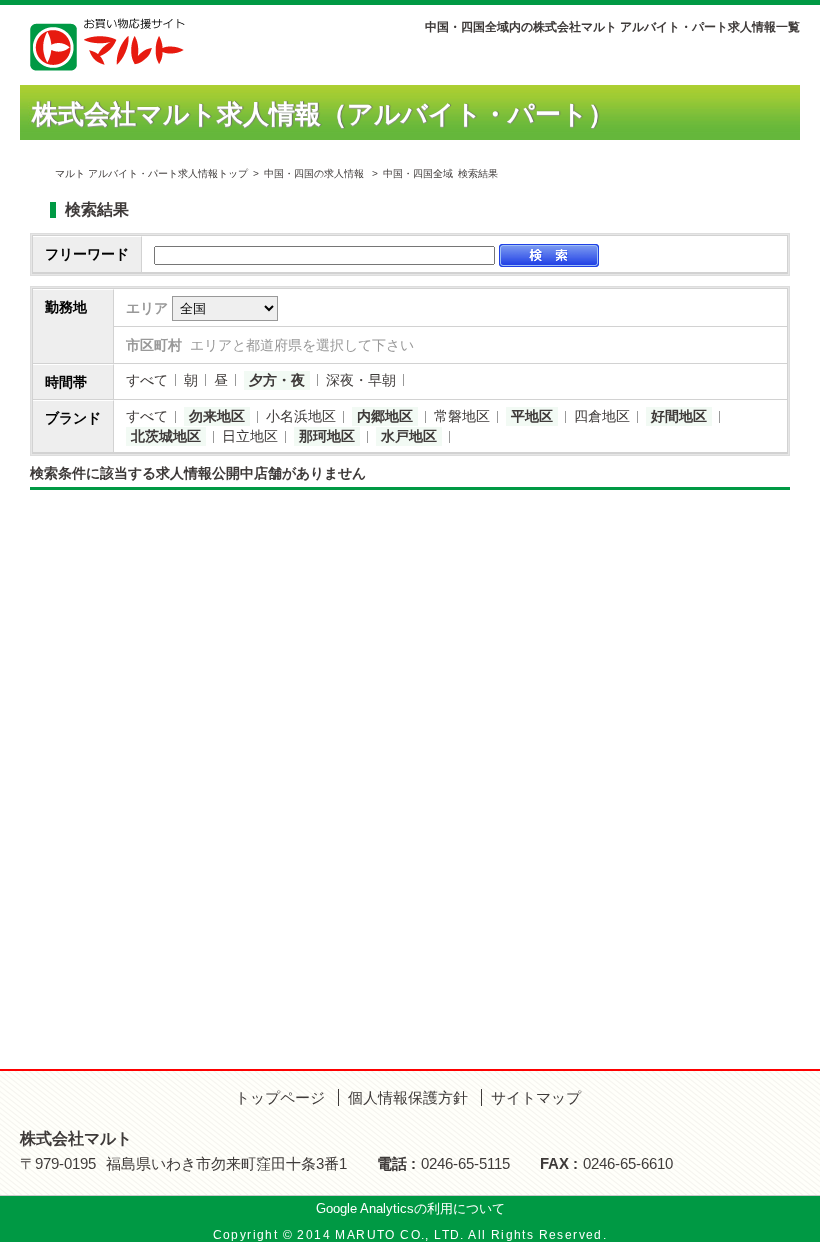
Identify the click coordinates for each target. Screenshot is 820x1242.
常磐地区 (462, 416)
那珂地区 (327, 436)
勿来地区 (217, 416)
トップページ (280, 1097)
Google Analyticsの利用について (410, 1208)
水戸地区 (409, 436)
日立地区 (250, 436)
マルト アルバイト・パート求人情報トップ (151, 173)
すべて (147, 380)
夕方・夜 (277, 380)
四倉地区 (602, 416)
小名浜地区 (301, 416)
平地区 (532, 416)
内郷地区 (385, 416)
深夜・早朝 (361, 380)
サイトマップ (536, 1097)
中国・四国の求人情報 (315, 173)
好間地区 (679, 416)
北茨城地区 (166, 436)
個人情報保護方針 (408, 1097)
